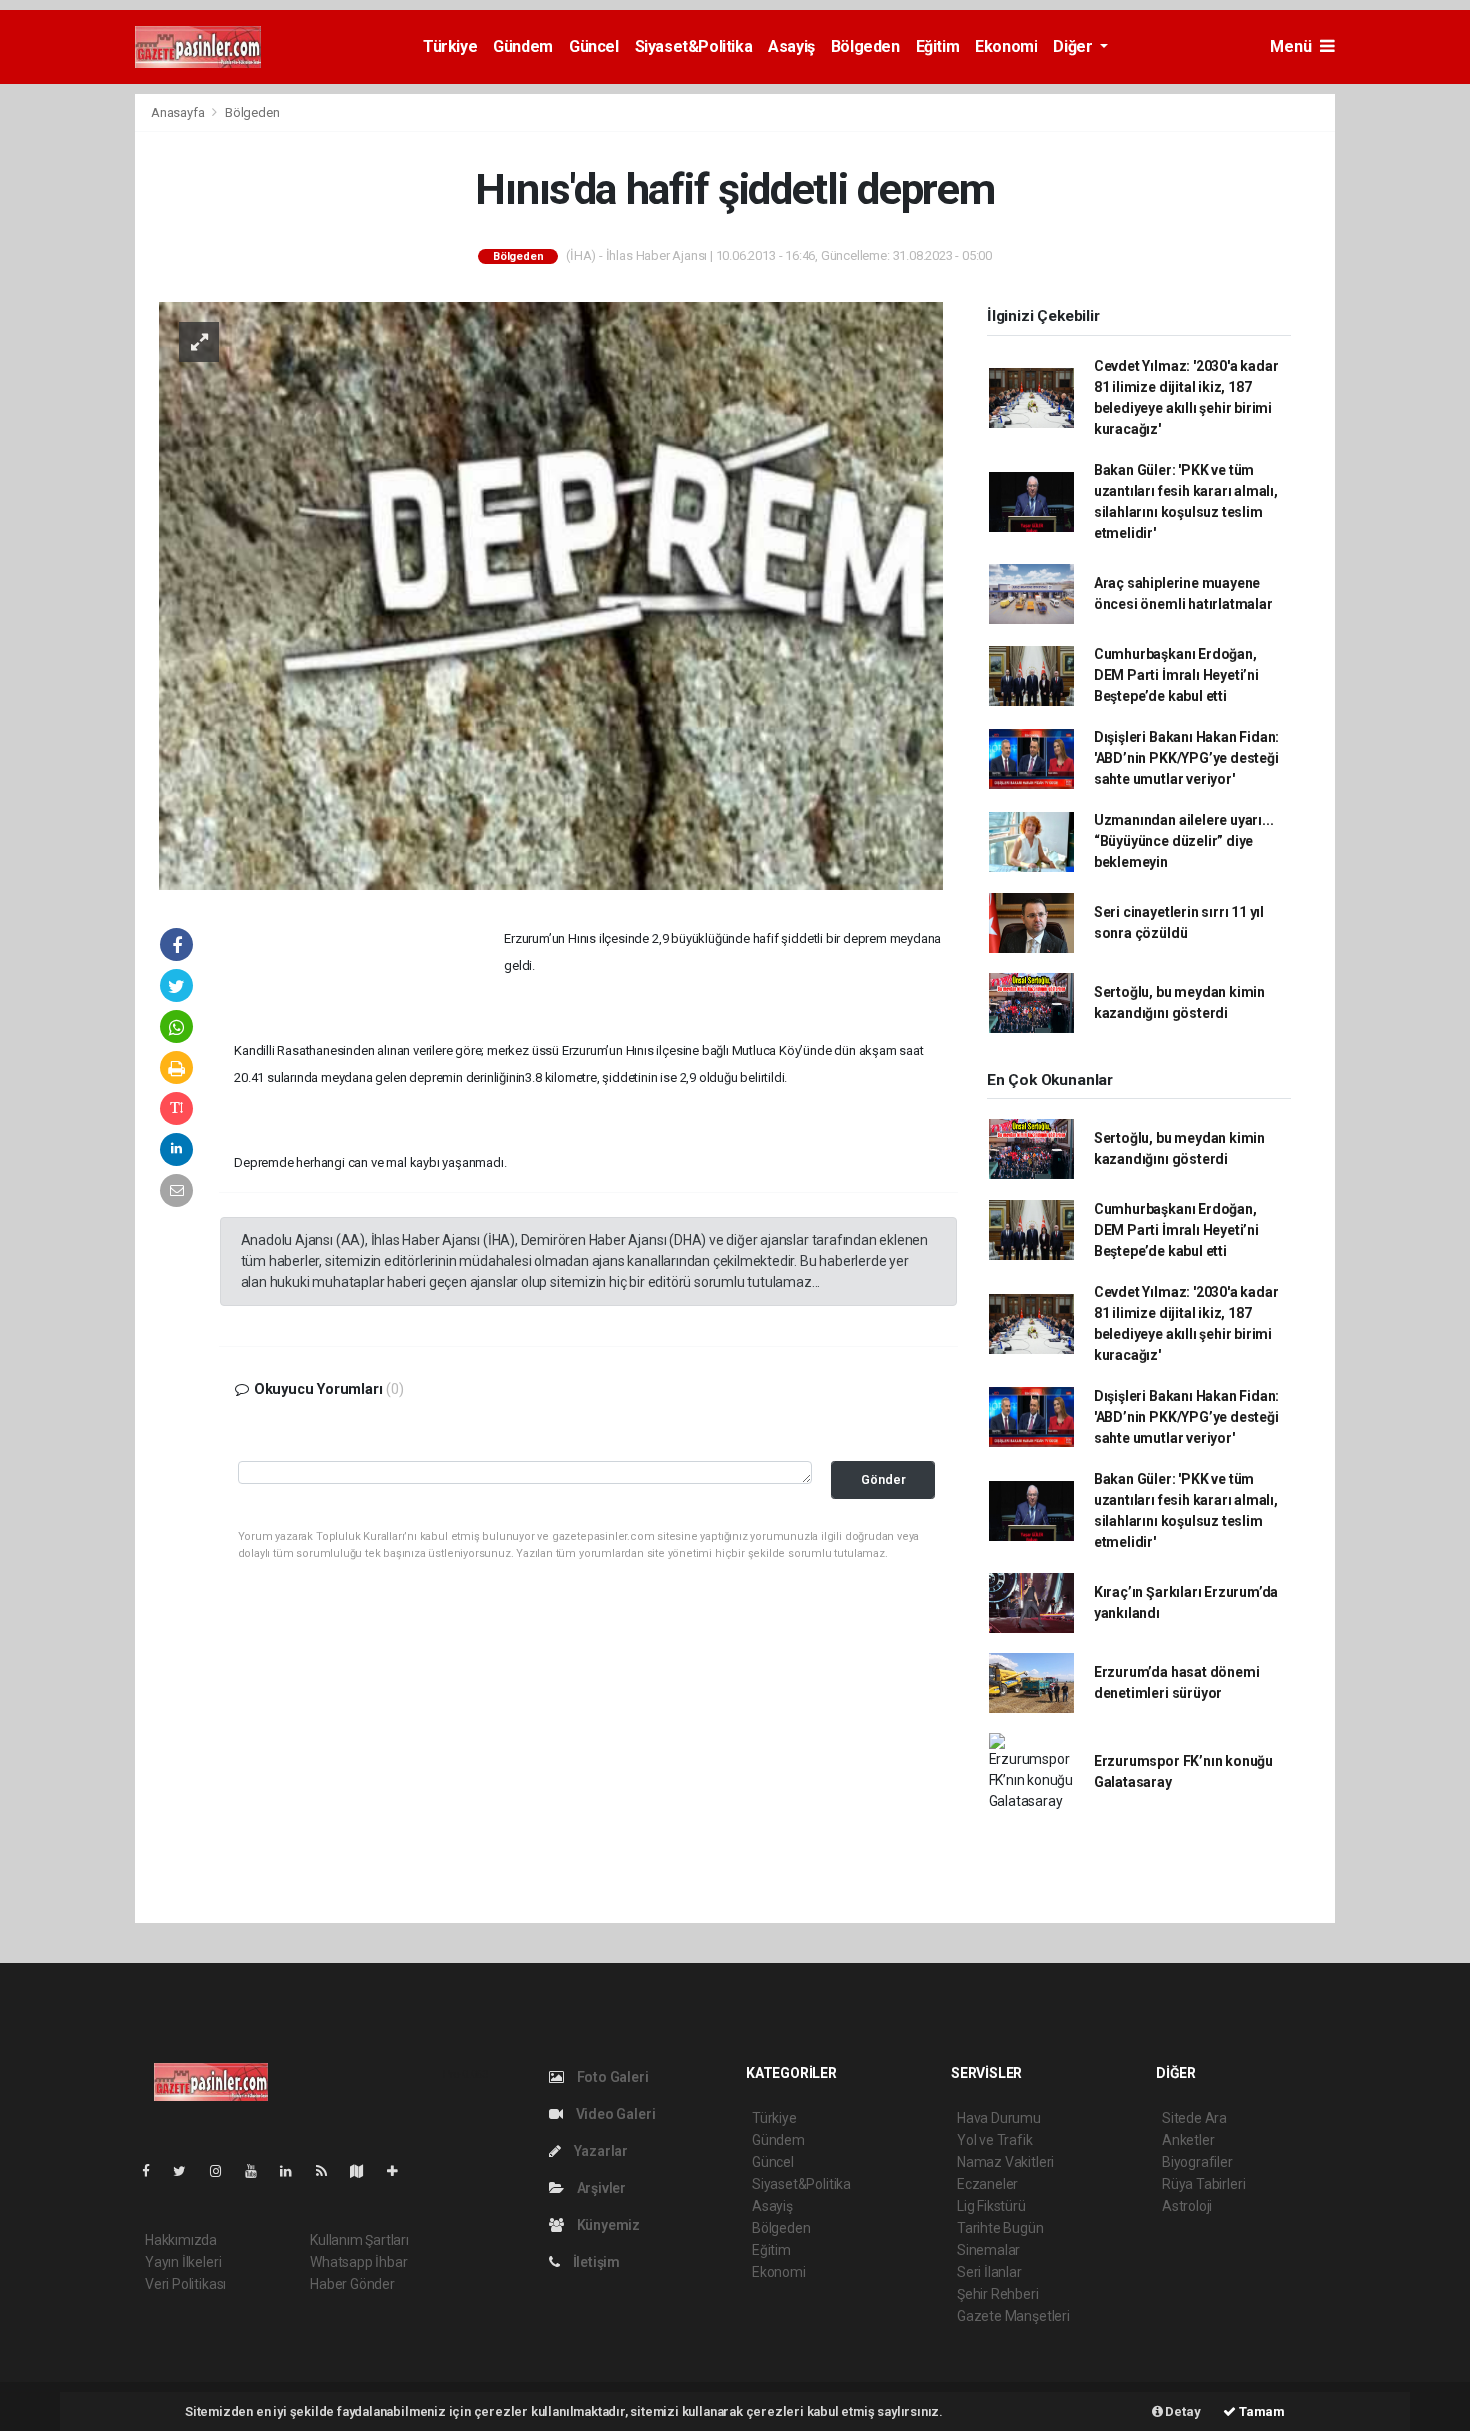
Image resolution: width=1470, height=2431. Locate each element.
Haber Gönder (352, 2284)
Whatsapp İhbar (358, 2262)
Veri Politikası (185, 2284)
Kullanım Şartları (359, 2240)
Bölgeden (865, 46)
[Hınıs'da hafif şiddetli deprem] (551, 594)
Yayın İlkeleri (183, 2262)
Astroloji (1187, 2206)
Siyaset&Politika (694, 46)
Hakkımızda (181, 2240)
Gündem (523, 46)
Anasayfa (179, 112)
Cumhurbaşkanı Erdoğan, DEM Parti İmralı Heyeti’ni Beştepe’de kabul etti (1176, 675)
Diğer (1074, 46)
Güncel (594, 46)
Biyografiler (1197, 2162)
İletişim (595, 2262)
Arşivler (600, 2188)
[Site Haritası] (365, 2171)
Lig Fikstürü (991, 2206)
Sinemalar (988, 2250)
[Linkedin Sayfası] (294, 2171)
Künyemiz (607, 2225)
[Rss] (329, 2171)
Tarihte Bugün (1000, 2228)
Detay (1182, 2411)
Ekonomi (1006, 46)
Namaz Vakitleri (1005, 2162)
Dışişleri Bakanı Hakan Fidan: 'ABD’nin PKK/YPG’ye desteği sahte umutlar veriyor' (1186, 758)
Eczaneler (987, 2184)
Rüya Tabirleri (1203, 2184)
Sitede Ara (1194, 2118)
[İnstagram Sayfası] (224, 2171)
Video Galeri (614, 2114)
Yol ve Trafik (995, 2140)
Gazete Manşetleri (1013, 2316)
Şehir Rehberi (998, 2294)
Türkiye (450, 46)
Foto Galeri (611, 2077)
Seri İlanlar (989, 2272)
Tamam (1260, 2411)
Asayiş (791, 46)
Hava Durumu (999, 2118)
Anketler (1188, 2140)
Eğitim (938, 46)
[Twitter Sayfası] (187, 2171)
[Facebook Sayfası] (154, 2171)
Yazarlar (599, 2151)
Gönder (883, 1479)
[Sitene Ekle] (400, 2171)
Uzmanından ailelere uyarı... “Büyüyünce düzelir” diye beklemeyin (1184, 841)
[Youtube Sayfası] (259, 2171)
